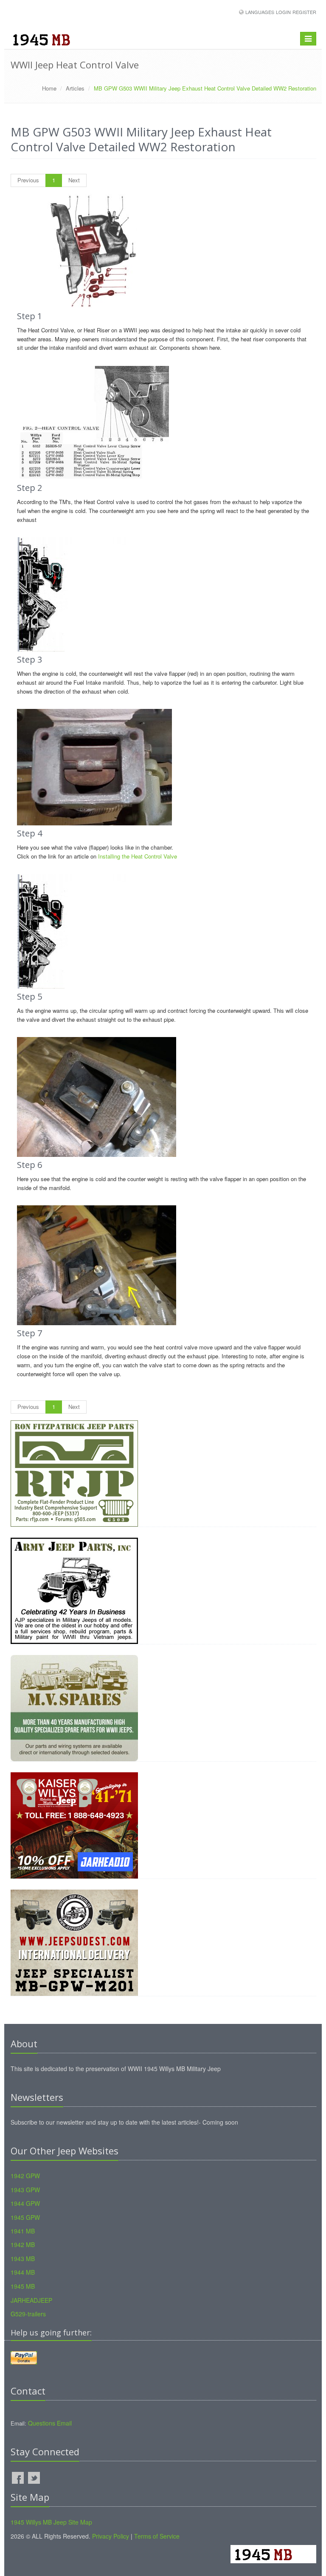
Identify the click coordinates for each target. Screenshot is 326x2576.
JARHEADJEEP (31, 2300)
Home (49, 88)
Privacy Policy (111, 2536)
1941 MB (23, 2231)
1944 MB (23, 2272)
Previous (28, 180)
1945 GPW (25, 2217)
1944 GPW (25, 2203)
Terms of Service (157, 2536)
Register (304, 12)
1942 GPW (25, 2176)
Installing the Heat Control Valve (138, 856)
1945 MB (23, 2286)
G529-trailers (28, 2314)
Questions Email (50, 2423)
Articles (75, 88)
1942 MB (23, 2244)
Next (74, 180)
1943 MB (23, 2259)
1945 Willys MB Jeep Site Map (51, 2522)
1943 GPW (25, 2190)
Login (283, 12)
